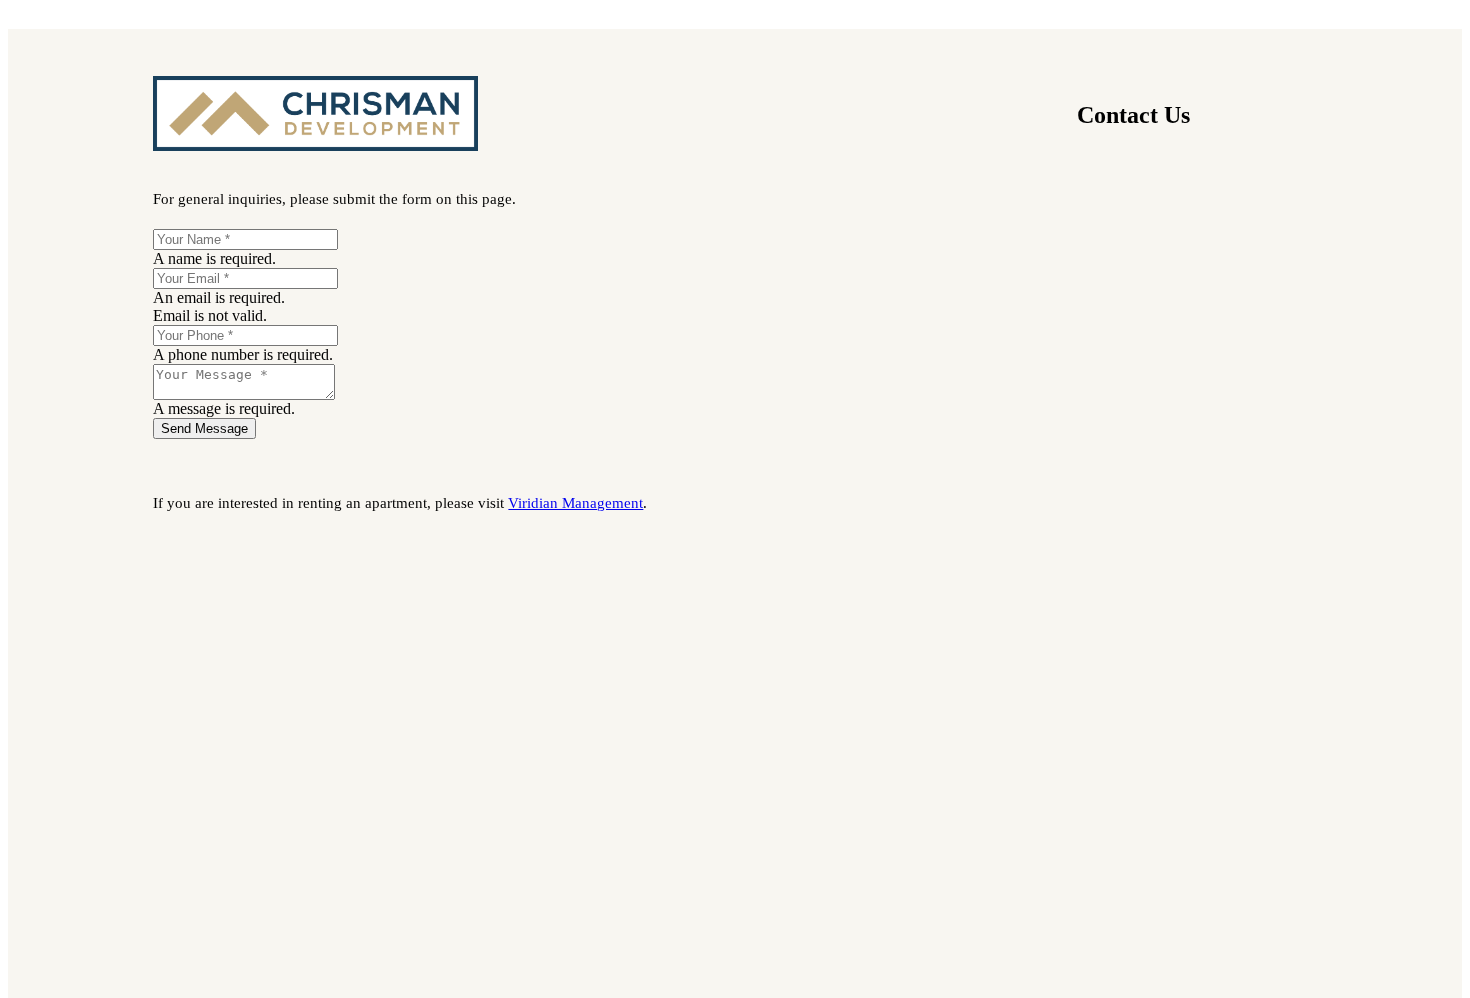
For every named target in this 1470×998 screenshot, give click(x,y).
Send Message (204, 428)
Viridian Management (575, 503)
